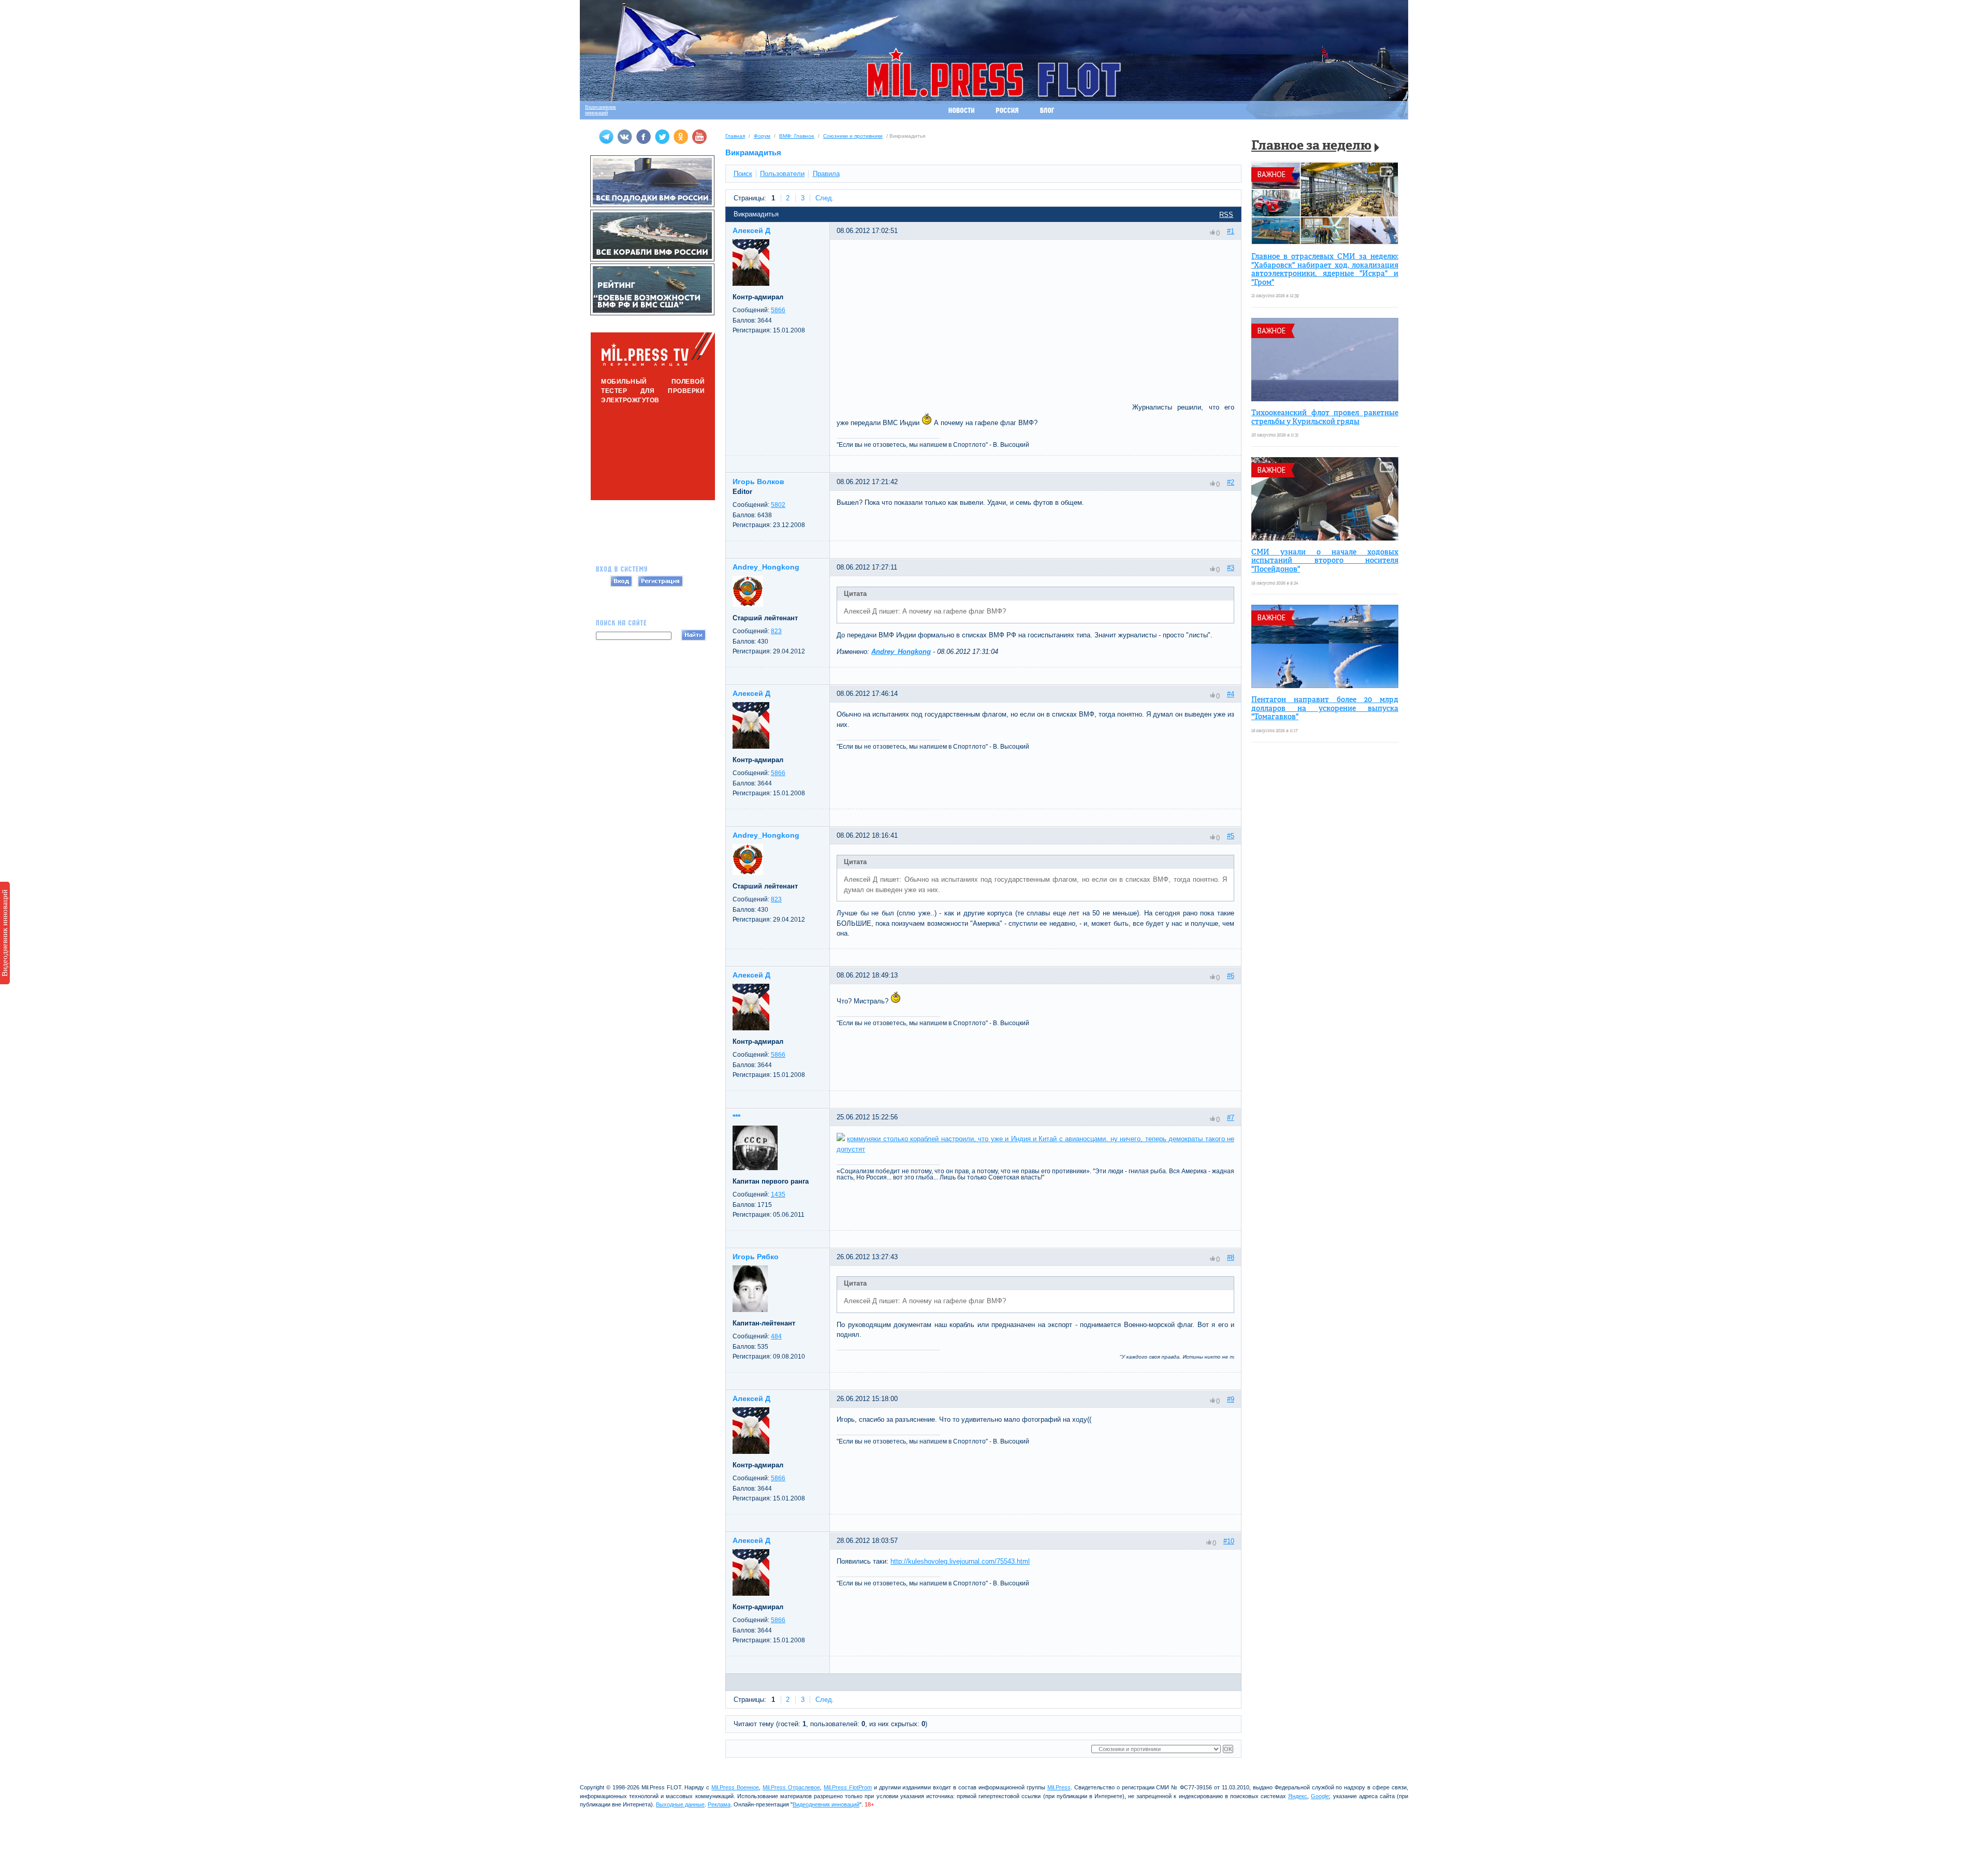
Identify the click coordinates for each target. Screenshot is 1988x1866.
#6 (1231, 976)
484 (776, 1336)
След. (825, 198)
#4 (1231, 694)
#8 (1231, 1257)
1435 (778, 1194)
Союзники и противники (853, 136)
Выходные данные (680, 1804)
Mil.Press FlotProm (848, 1787)
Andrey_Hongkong (901, 652)
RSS (1226, 215)
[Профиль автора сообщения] (751, 283)
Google (1320, 1796)
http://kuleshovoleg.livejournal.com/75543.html (960, 1561)
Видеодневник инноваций (5, 933)
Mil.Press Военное (735, 1787)
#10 (1229, 1541)
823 (776, 631)
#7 (1231, 1118)
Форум (762, 136)
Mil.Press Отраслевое (791, 1787)
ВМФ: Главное (797, 136)
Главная (735, 136)
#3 (1231, 568)
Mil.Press (1059, 1787)
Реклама (719, 1804)
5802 (778, 505)
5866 (778, 310)
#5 (1231, 836)
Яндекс (1298, 1796)
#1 (1231, 231)
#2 (1231, 482)
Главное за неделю (1311, 146)
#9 (1231, 1399)
